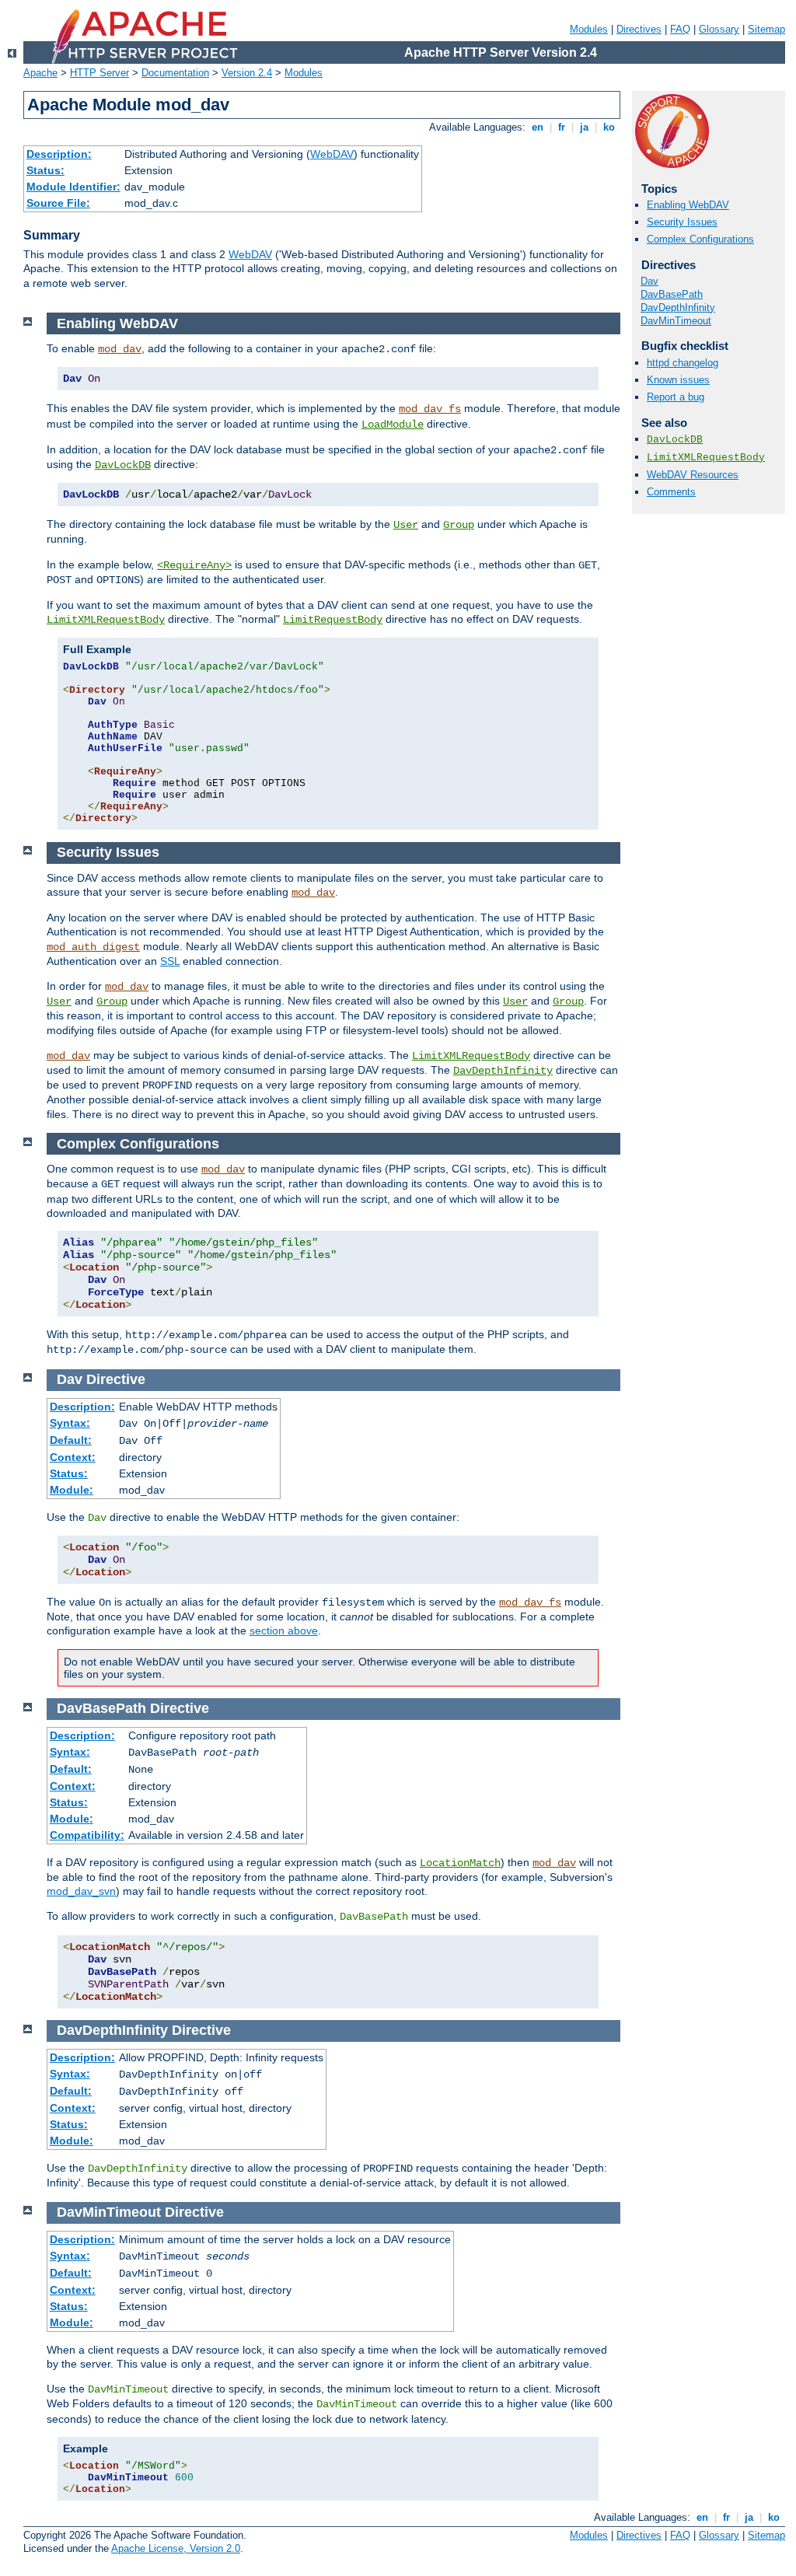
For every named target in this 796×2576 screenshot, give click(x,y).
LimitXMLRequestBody (706, 458)
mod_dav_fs (430, 409)
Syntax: (70, 1423)
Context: (73, 1457)
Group (459, 525)
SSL (170, 961)
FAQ (680, 29)
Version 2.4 (247, 73)
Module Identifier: (73, 187)
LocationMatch (460, 1863)
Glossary (719, 29)
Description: (59, 154)
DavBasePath (672, 294)
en (538, 127)
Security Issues (682, 222)
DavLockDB (675, 440)
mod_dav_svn (81, 1891)
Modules (589, 29)
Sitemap (766, 29)
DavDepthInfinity (678, 308)
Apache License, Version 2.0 (176, 2548)
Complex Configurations (700, 239)
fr (562, 127)
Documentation (175, 73)
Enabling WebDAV (688, 205)
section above (284, 1631)
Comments (671, 492)
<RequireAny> (194, 565)
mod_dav (120, 349)
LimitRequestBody (333, 620)
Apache (40, 73)
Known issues (678, 380)
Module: (72, 1490)
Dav (649, 281)
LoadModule (393, 425)
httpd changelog (683, 363)
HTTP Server (99, 73)
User (406, 525)
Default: (71, 1440)
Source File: (58, 203)
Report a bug (676, 397)
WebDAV (332, 154)
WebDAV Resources (693, 475)
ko (609, 127)
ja (584, 127)
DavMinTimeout (676, 321)
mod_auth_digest (93, 947)
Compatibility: (87, 1835)
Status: (45, 170)
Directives (639, 29)
